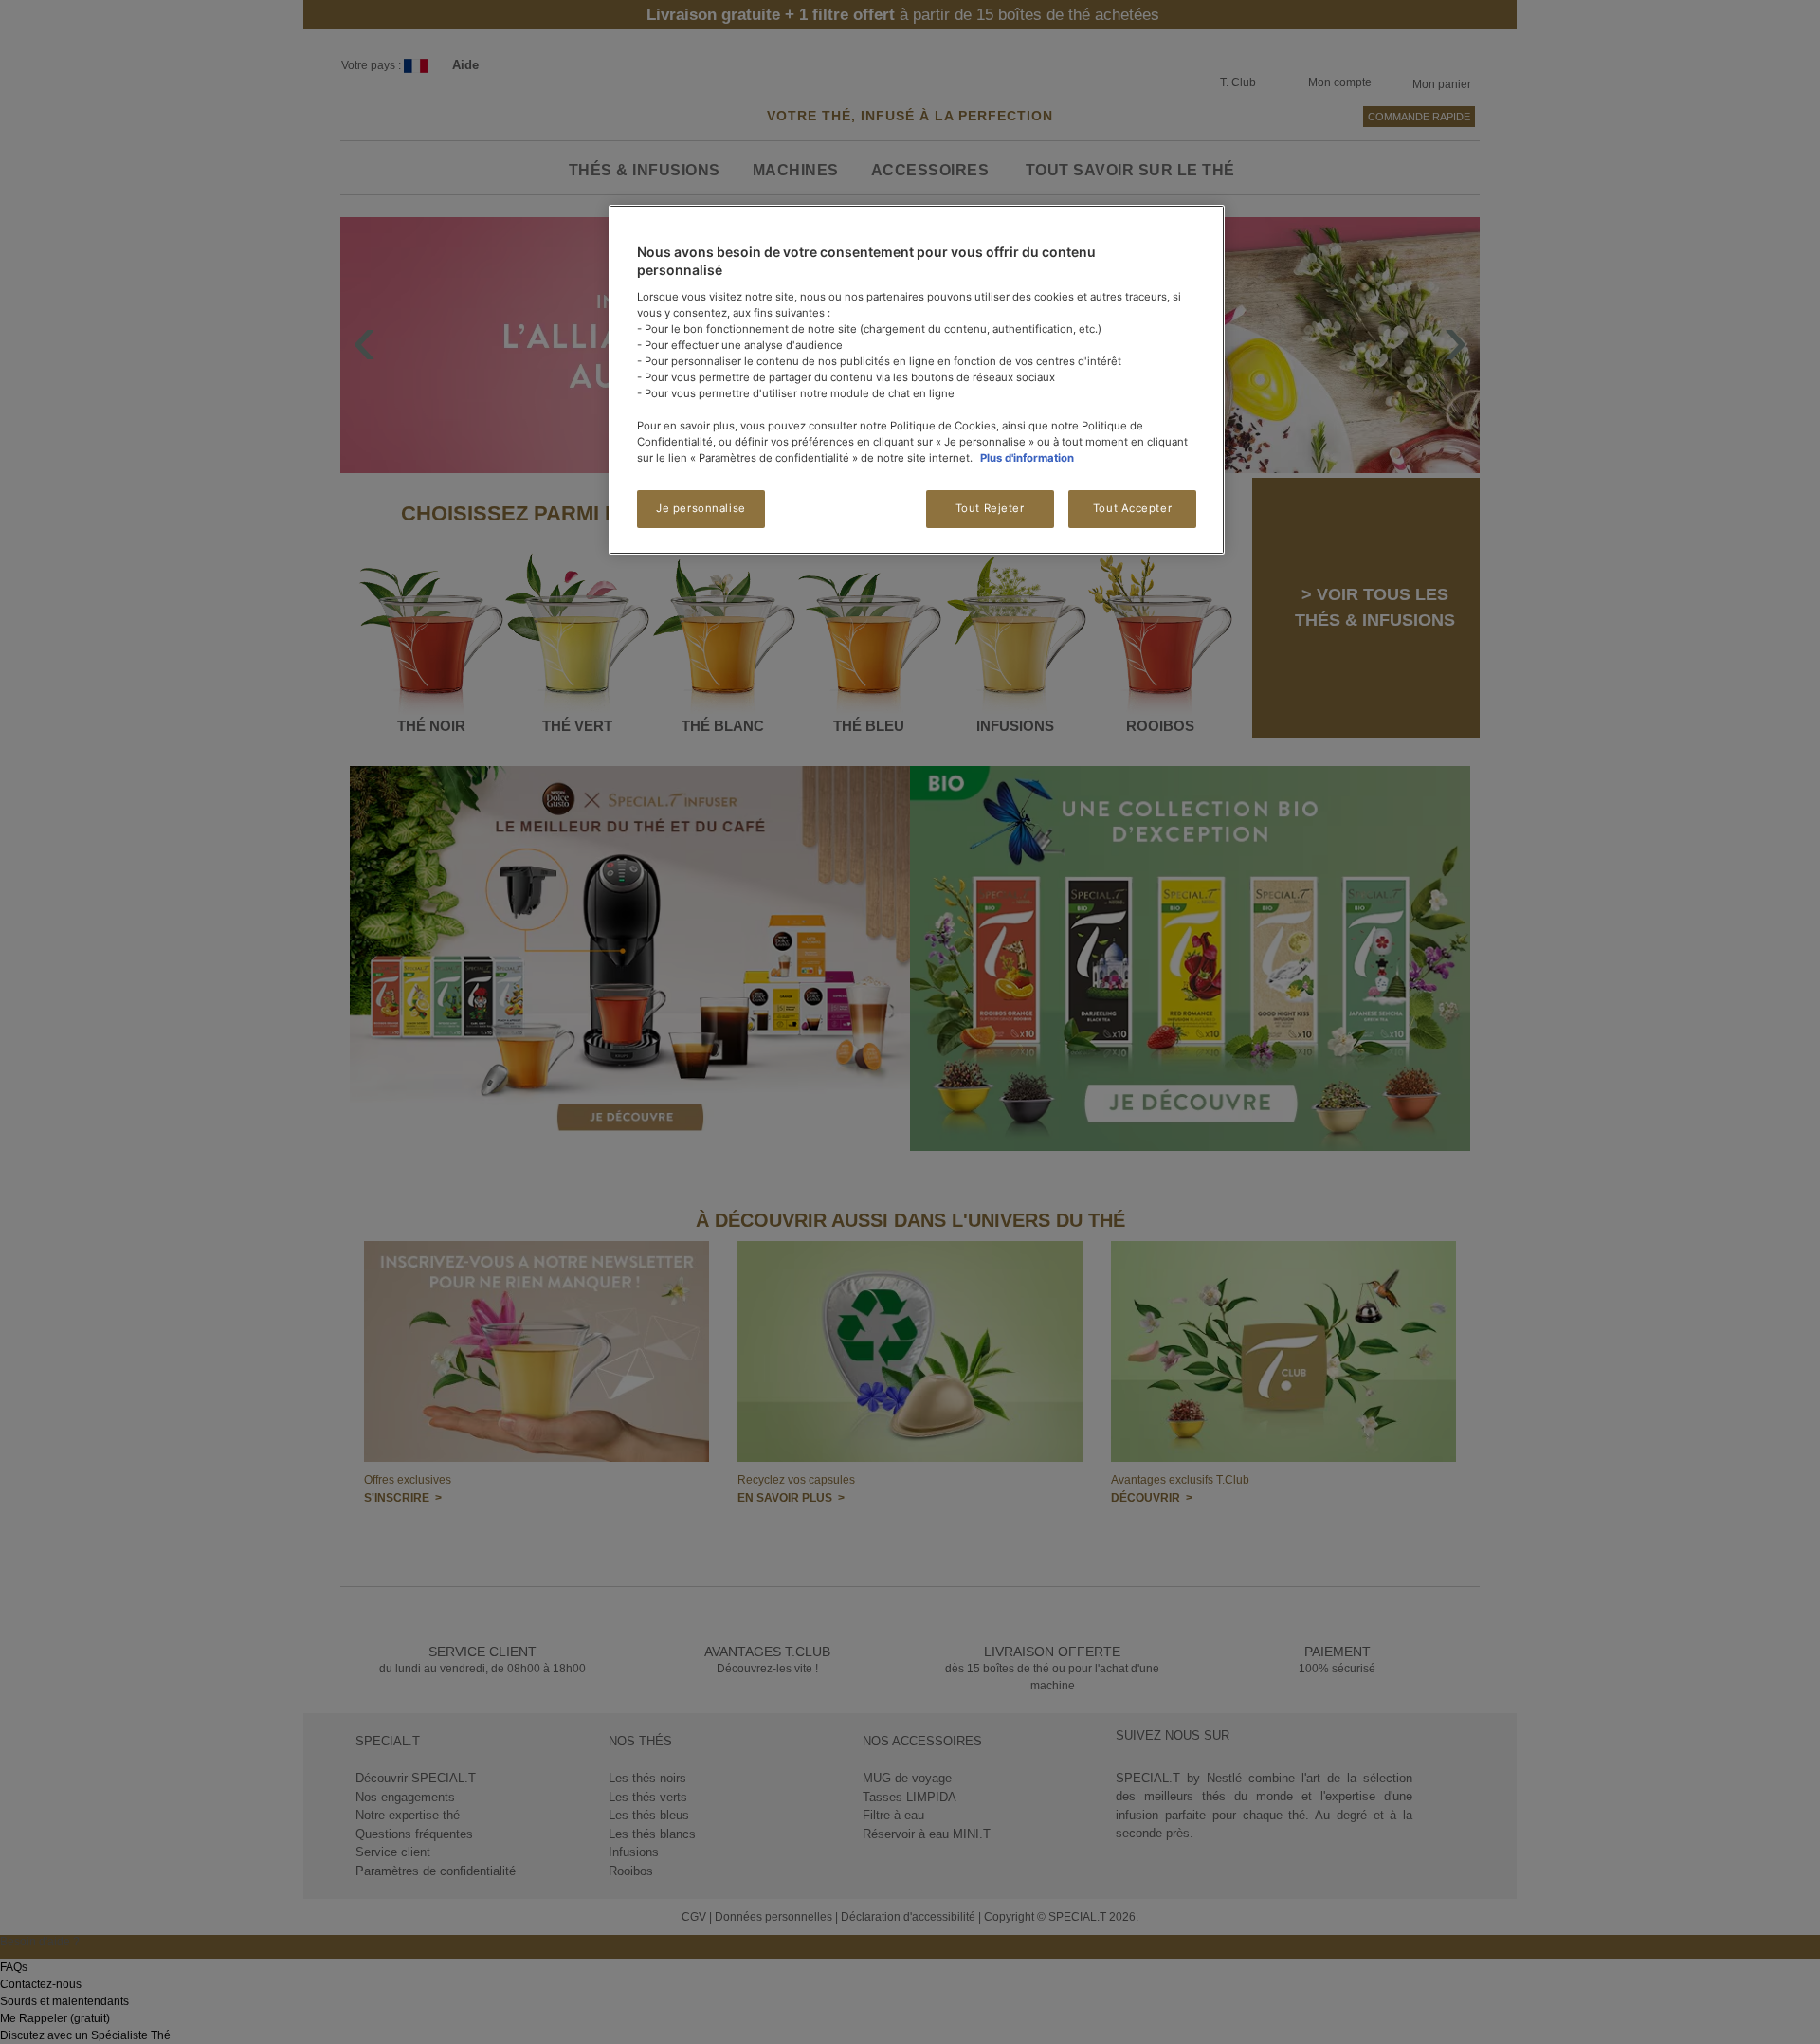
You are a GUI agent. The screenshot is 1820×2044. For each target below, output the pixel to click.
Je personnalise (701, 508)
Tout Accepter (1132, 508)
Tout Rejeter (990, 508)
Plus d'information (1027, 458)
